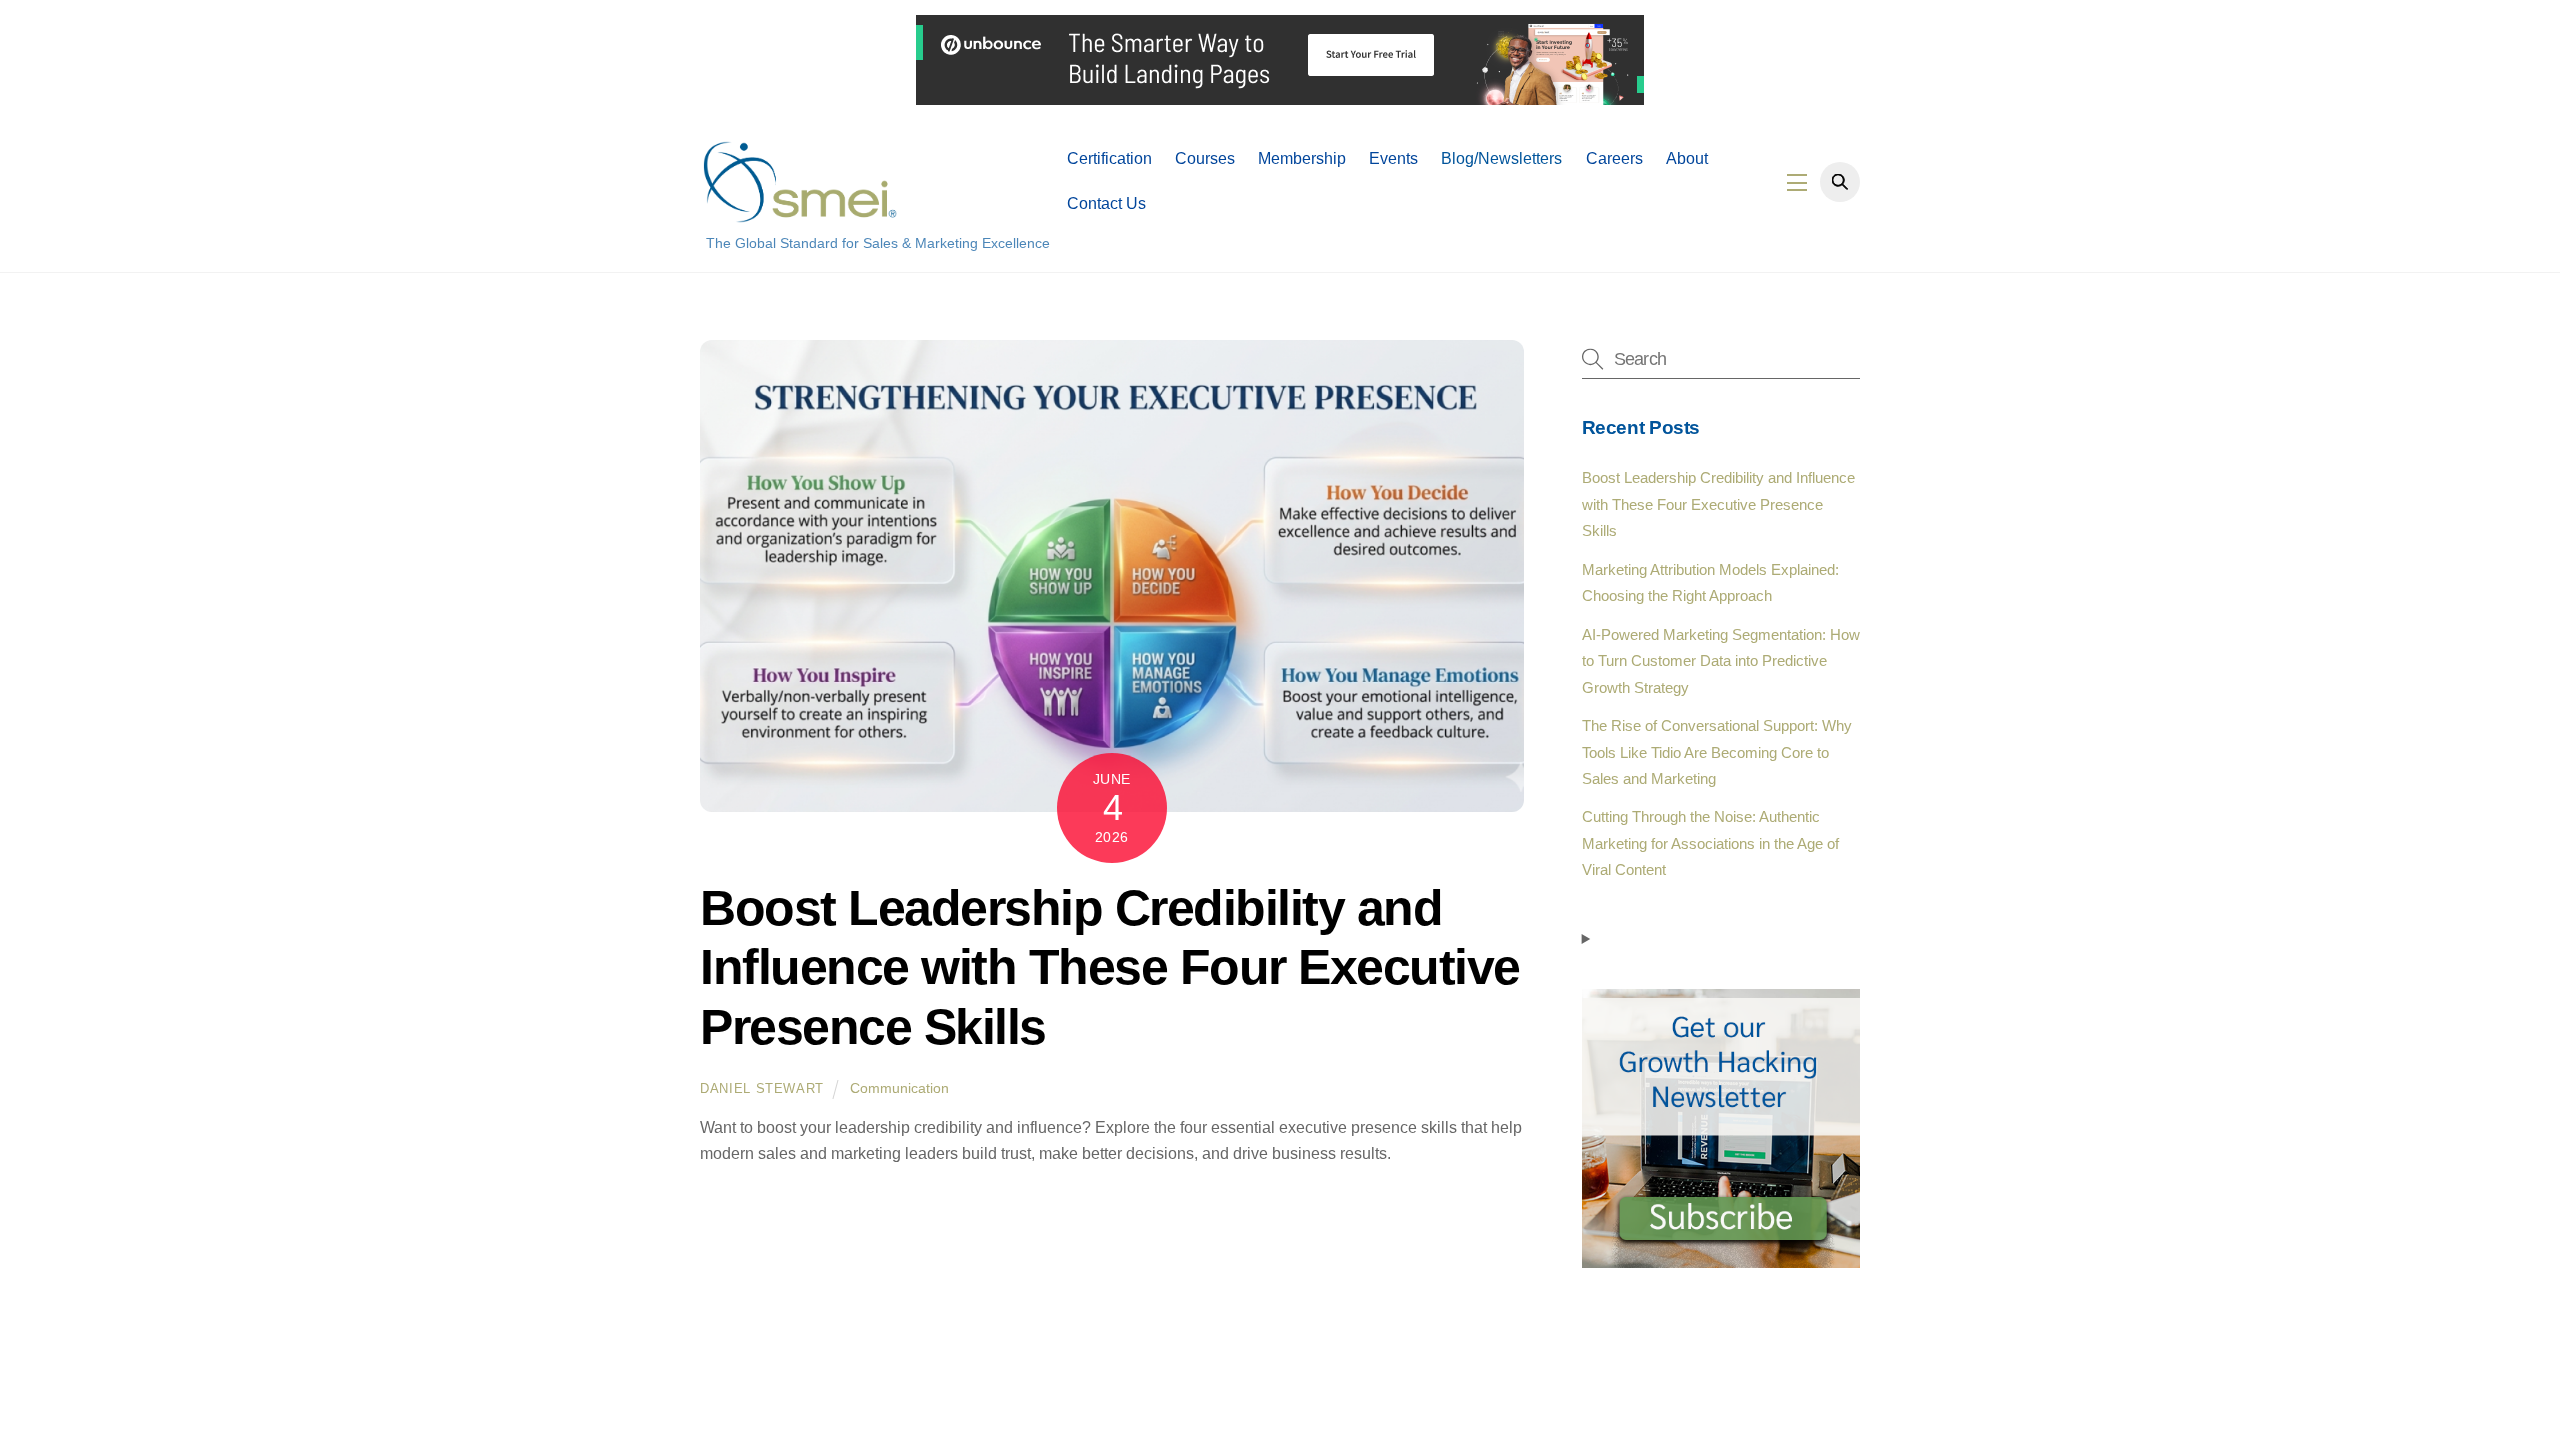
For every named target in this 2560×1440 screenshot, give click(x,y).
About (1687, 158)
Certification (1109, 158)
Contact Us (1106, 203)
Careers (1614, 158)
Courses (1205, 158)
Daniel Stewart (762, 1088)
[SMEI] (800, 213)
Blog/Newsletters (1501, 158)
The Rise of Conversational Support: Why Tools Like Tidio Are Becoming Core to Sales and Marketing (1717, 752)
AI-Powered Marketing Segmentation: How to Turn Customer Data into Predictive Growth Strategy (1721, 661)
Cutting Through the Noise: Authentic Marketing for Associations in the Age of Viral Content (1710, 843)
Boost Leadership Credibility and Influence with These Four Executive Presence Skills (1110, 967)
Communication (899, 1088)
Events (1393, 158)
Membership (1302, 158)
